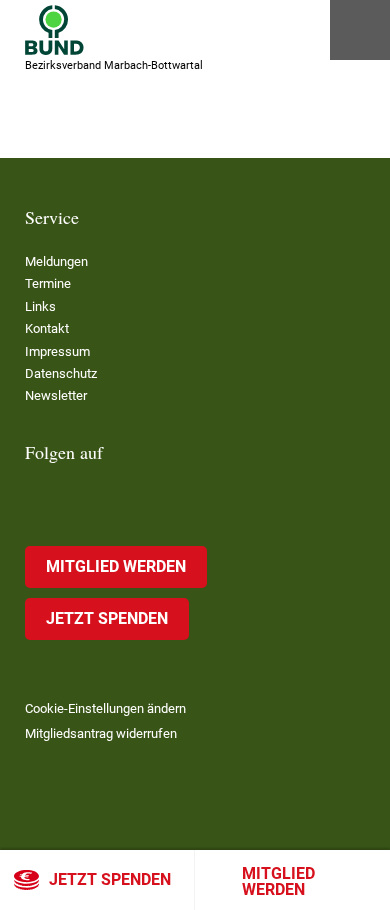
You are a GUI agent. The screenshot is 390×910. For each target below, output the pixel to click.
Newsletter (56, 395)
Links (40, 306)
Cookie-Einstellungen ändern (105, 708)
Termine (48, 283)
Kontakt (47, 328)
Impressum (57, 351)
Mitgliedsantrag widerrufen (101, 733)
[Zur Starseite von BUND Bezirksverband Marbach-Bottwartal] (54, 30)
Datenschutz (61, 373)
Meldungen (56, 261)
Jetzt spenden (110, 879)
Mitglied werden (278, 881)
